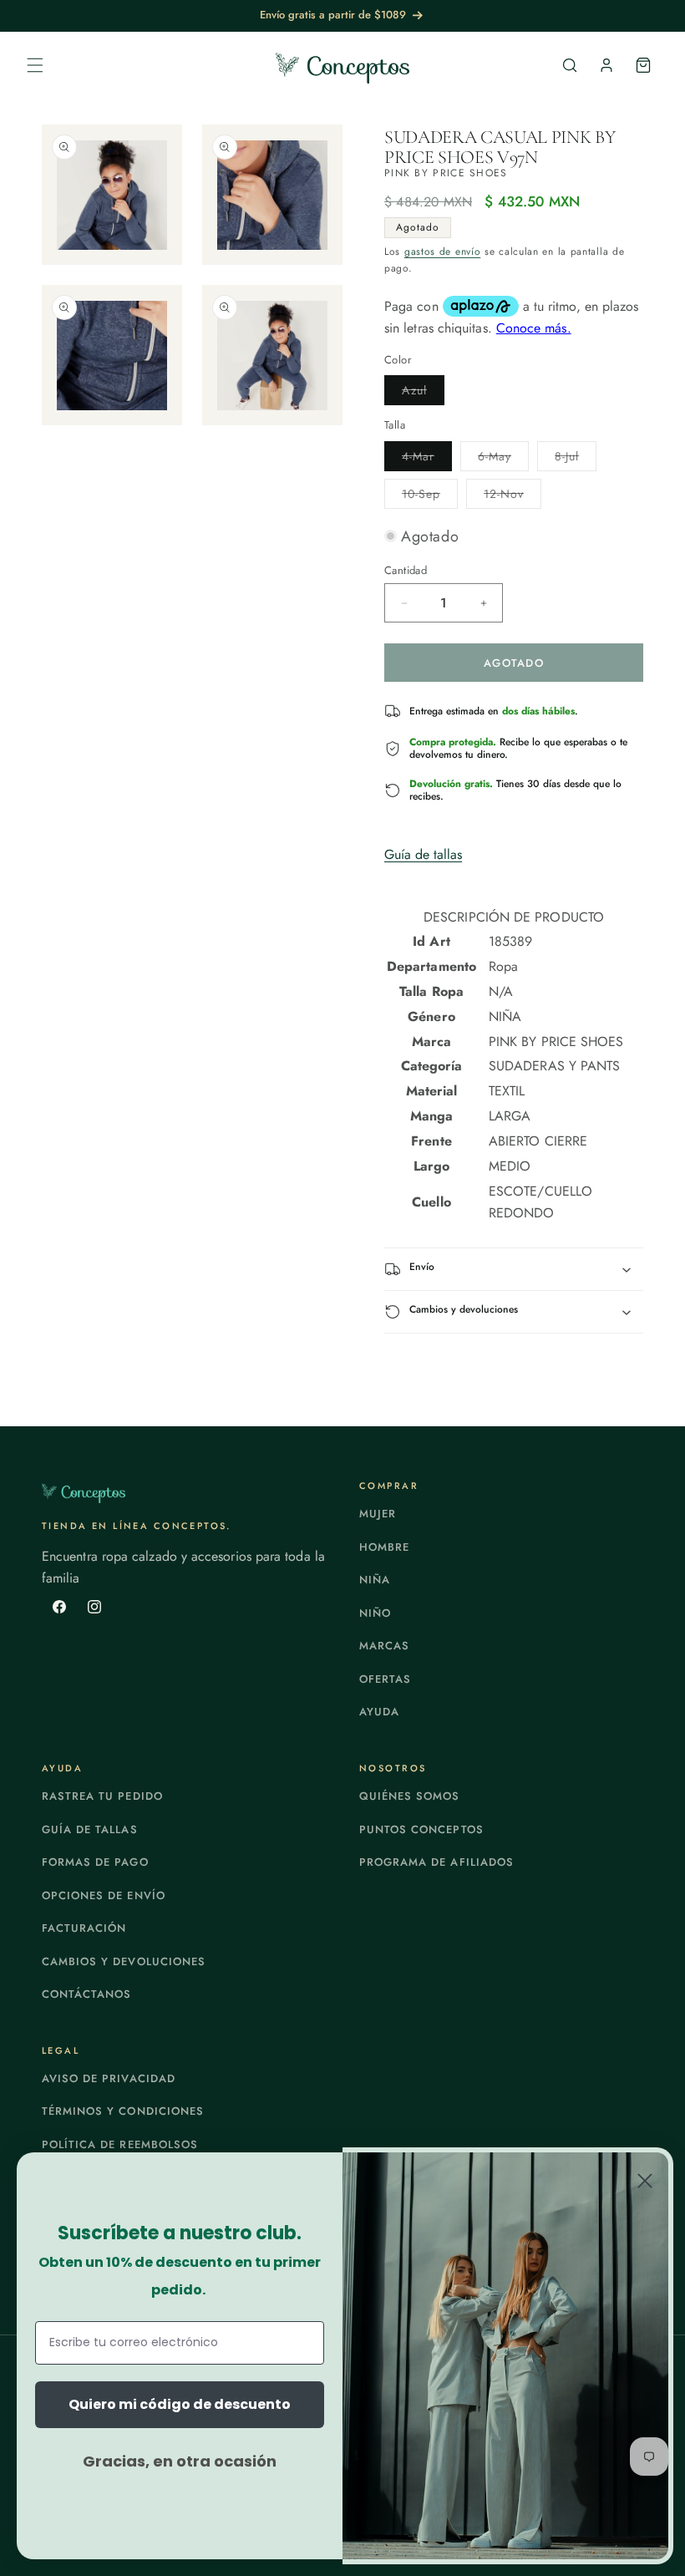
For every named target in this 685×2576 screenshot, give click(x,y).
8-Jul (576, 459)
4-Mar (427, 459)
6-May (503, 459)
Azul (423, 393)
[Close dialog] (645, 2181)
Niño (375, 1613)
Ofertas (385, 1679)
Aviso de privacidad (109, 2078)
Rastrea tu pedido (102, 1796)
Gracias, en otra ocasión (180, 2461)
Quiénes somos (410, 1796)
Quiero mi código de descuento (180, 2404)
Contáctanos (86, 1994)
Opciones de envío (104, 1895)
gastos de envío (443, 252)
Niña (375, 1580)
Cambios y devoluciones (124, 1961)
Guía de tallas (423, 854)
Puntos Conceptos (421, 1829)
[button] (35, 65)
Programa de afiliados (436, 1862)
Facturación (84, 1928)
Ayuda (379, 1712)
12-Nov (512, 497)
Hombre (384, 1547)
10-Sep (430, 497)
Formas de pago (95, 1862)
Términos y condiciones (123, 2111)
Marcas (384, 1646)
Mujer (378, 1514)
